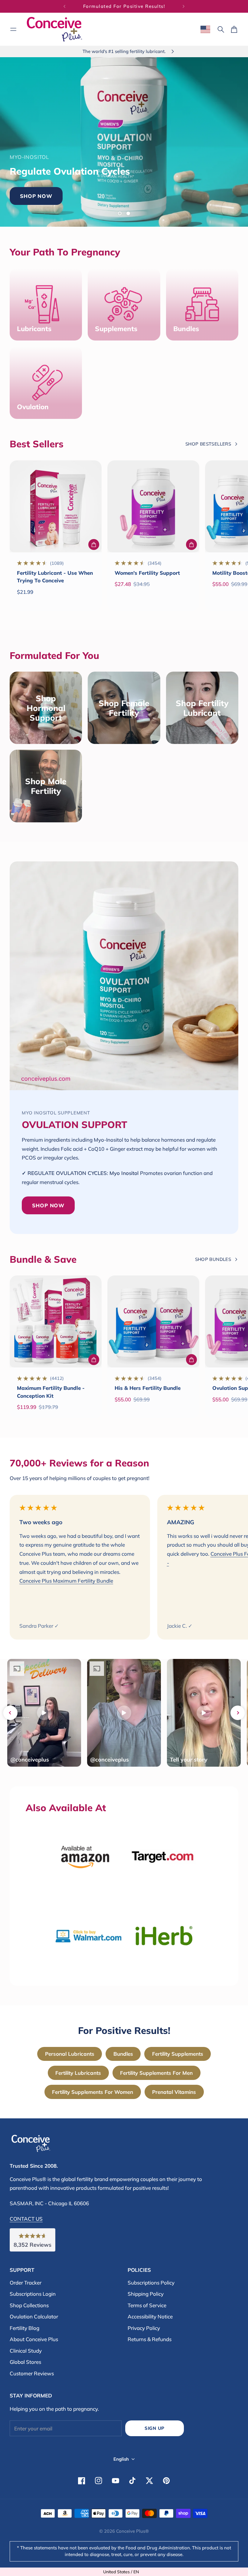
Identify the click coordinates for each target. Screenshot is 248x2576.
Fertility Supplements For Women (93, 2092)
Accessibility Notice (150, 2316)
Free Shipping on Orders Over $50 (124, 6)
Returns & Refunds (150, 2339)
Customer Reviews (32, 2373)
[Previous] (64, 6)
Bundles (123, 2054)
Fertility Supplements (178, 2054)
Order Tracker (26, 2283)
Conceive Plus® (132, 2531)
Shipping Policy (146, 2294)
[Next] (184, 6)
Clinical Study (26, 2351)
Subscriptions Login (33, 2294)
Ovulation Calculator (34, 2316)
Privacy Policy (144, 2328)
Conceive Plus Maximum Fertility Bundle (66, 1581)
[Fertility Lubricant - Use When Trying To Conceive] (56, 506)
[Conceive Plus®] (54, 29)
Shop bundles (213, 1259)
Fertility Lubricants (78, 2073)
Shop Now (150, 186)
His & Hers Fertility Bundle (148, 1388)
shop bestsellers (208, 444)
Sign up (155, 2428)
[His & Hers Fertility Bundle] (153, 1321)
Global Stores (25, 2362)
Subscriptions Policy (151, 2283)
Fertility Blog (24, 2328)
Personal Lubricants (70, 2054)
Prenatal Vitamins (174, 2092)
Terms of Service (147, 2305)
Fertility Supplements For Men (156, 2073)
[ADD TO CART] (94, 544)
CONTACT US (26, 2219)
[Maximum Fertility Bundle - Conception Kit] (56, 1321)
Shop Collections (29, 2305)
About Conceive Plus (34, 2339)
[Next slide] (238, 1713)
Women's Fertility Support (147, 573)
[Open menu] (13, 29)
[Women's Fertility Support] (153, 506)
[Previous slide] (10, 1713)
